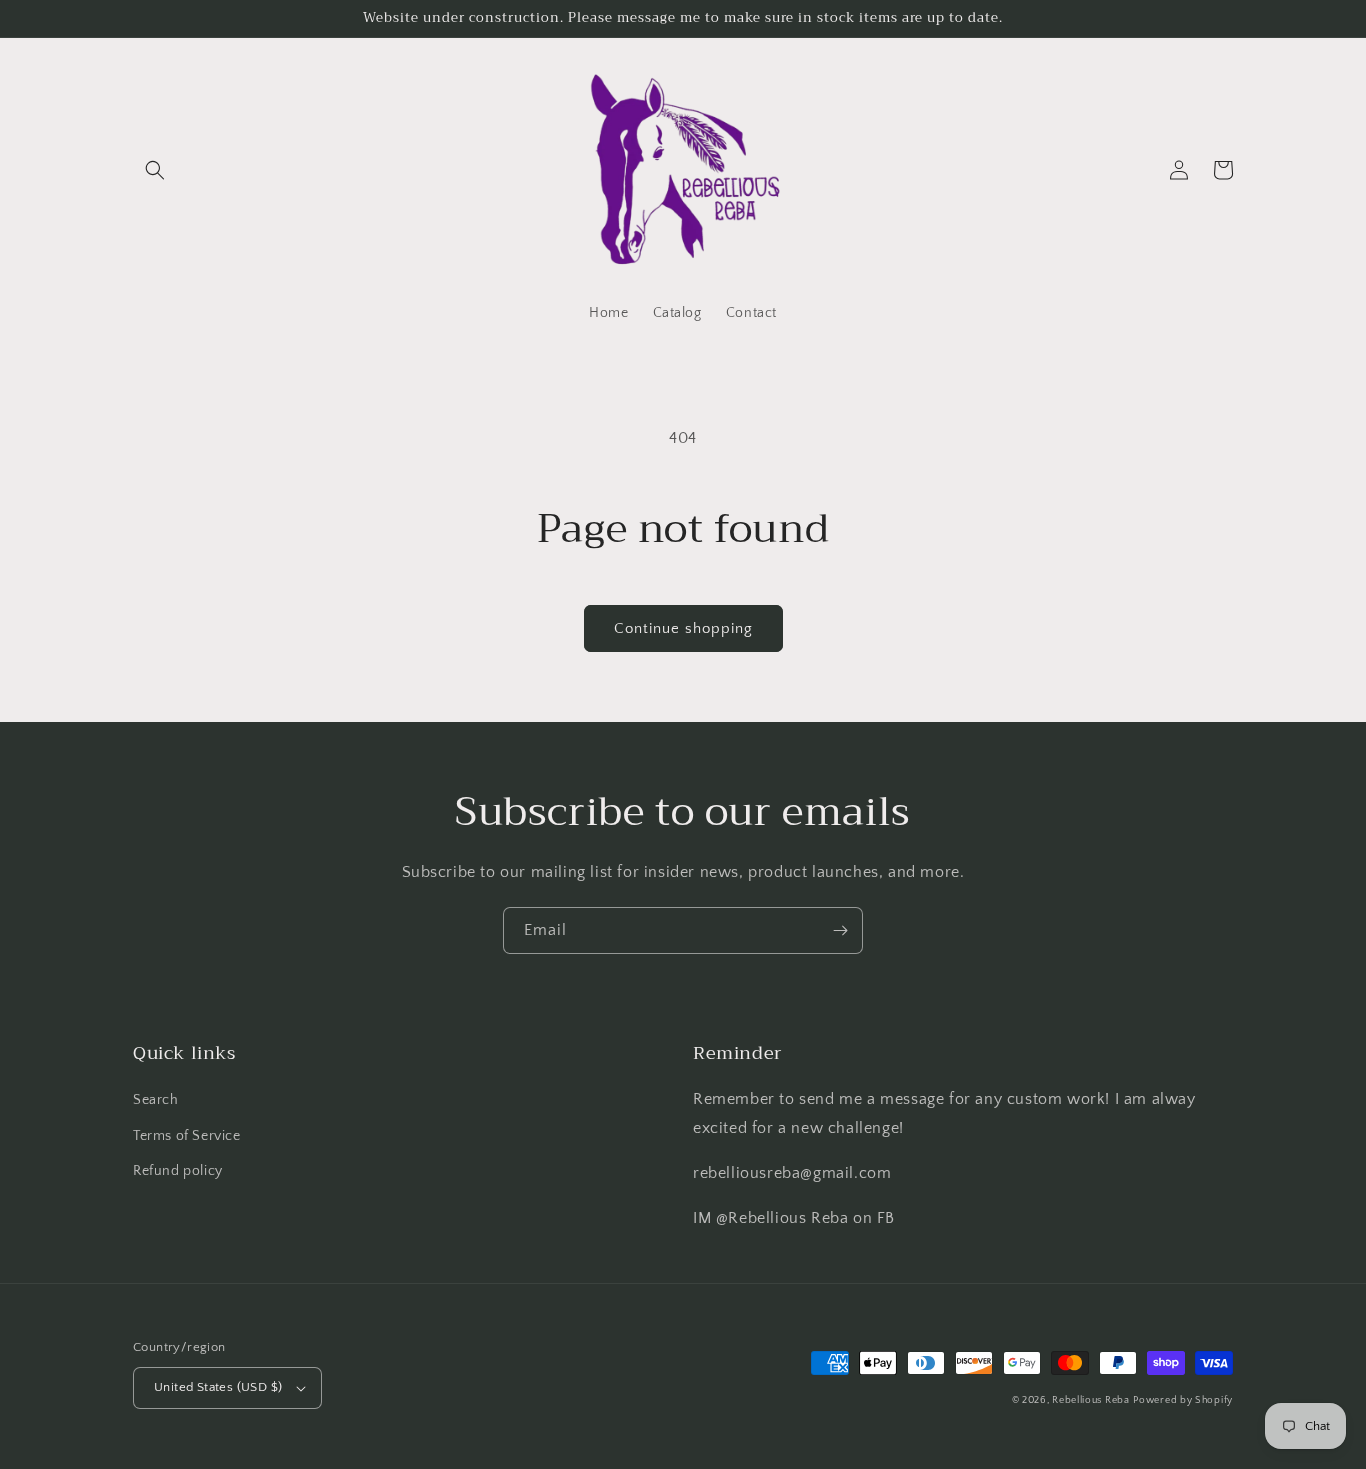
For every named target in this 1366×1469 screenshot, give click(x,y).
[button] (155, 170)
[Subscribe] (840, 930)
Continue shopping (683, 628)
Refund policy (178, 1171)
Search (156, 1100)
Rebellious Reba (1091, 1400)
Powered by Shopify (1183, 1400)
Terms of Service (187, 1136)
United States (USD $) (218, 1387)
